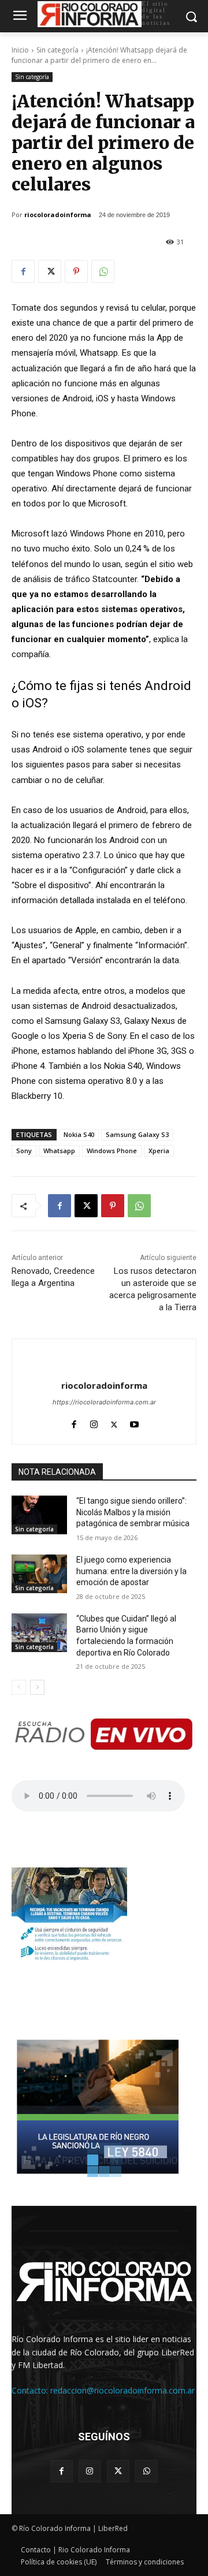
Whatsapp (59, 1151)
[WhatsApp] (103, 271)
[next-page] (37, 1687)
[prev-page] (19, 1687)
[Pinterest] (76, 271)
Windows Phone (112, 1151)
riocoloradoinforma (58, 215)
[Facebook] (23, 271)
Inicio (20, 50)
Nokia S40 (79, 1134)
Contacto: (31, 2390)
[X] (50, 271)
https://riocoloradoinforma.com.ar (104, 1402)
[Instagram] (94, 1422)
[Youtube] (134, 1422)
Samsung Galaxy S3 (137, 1134)
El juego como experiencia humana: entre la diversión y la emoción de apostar (131, 1571)
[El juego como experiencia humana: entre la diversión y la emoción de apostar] (39, 1574)
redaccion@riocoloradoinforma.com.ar (122, 2390)
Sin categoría (57, 50)
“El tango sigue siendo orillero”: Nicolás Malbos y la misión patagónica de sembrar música (133, 1512)
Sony (24, 1151)
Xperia (159, 1151)
